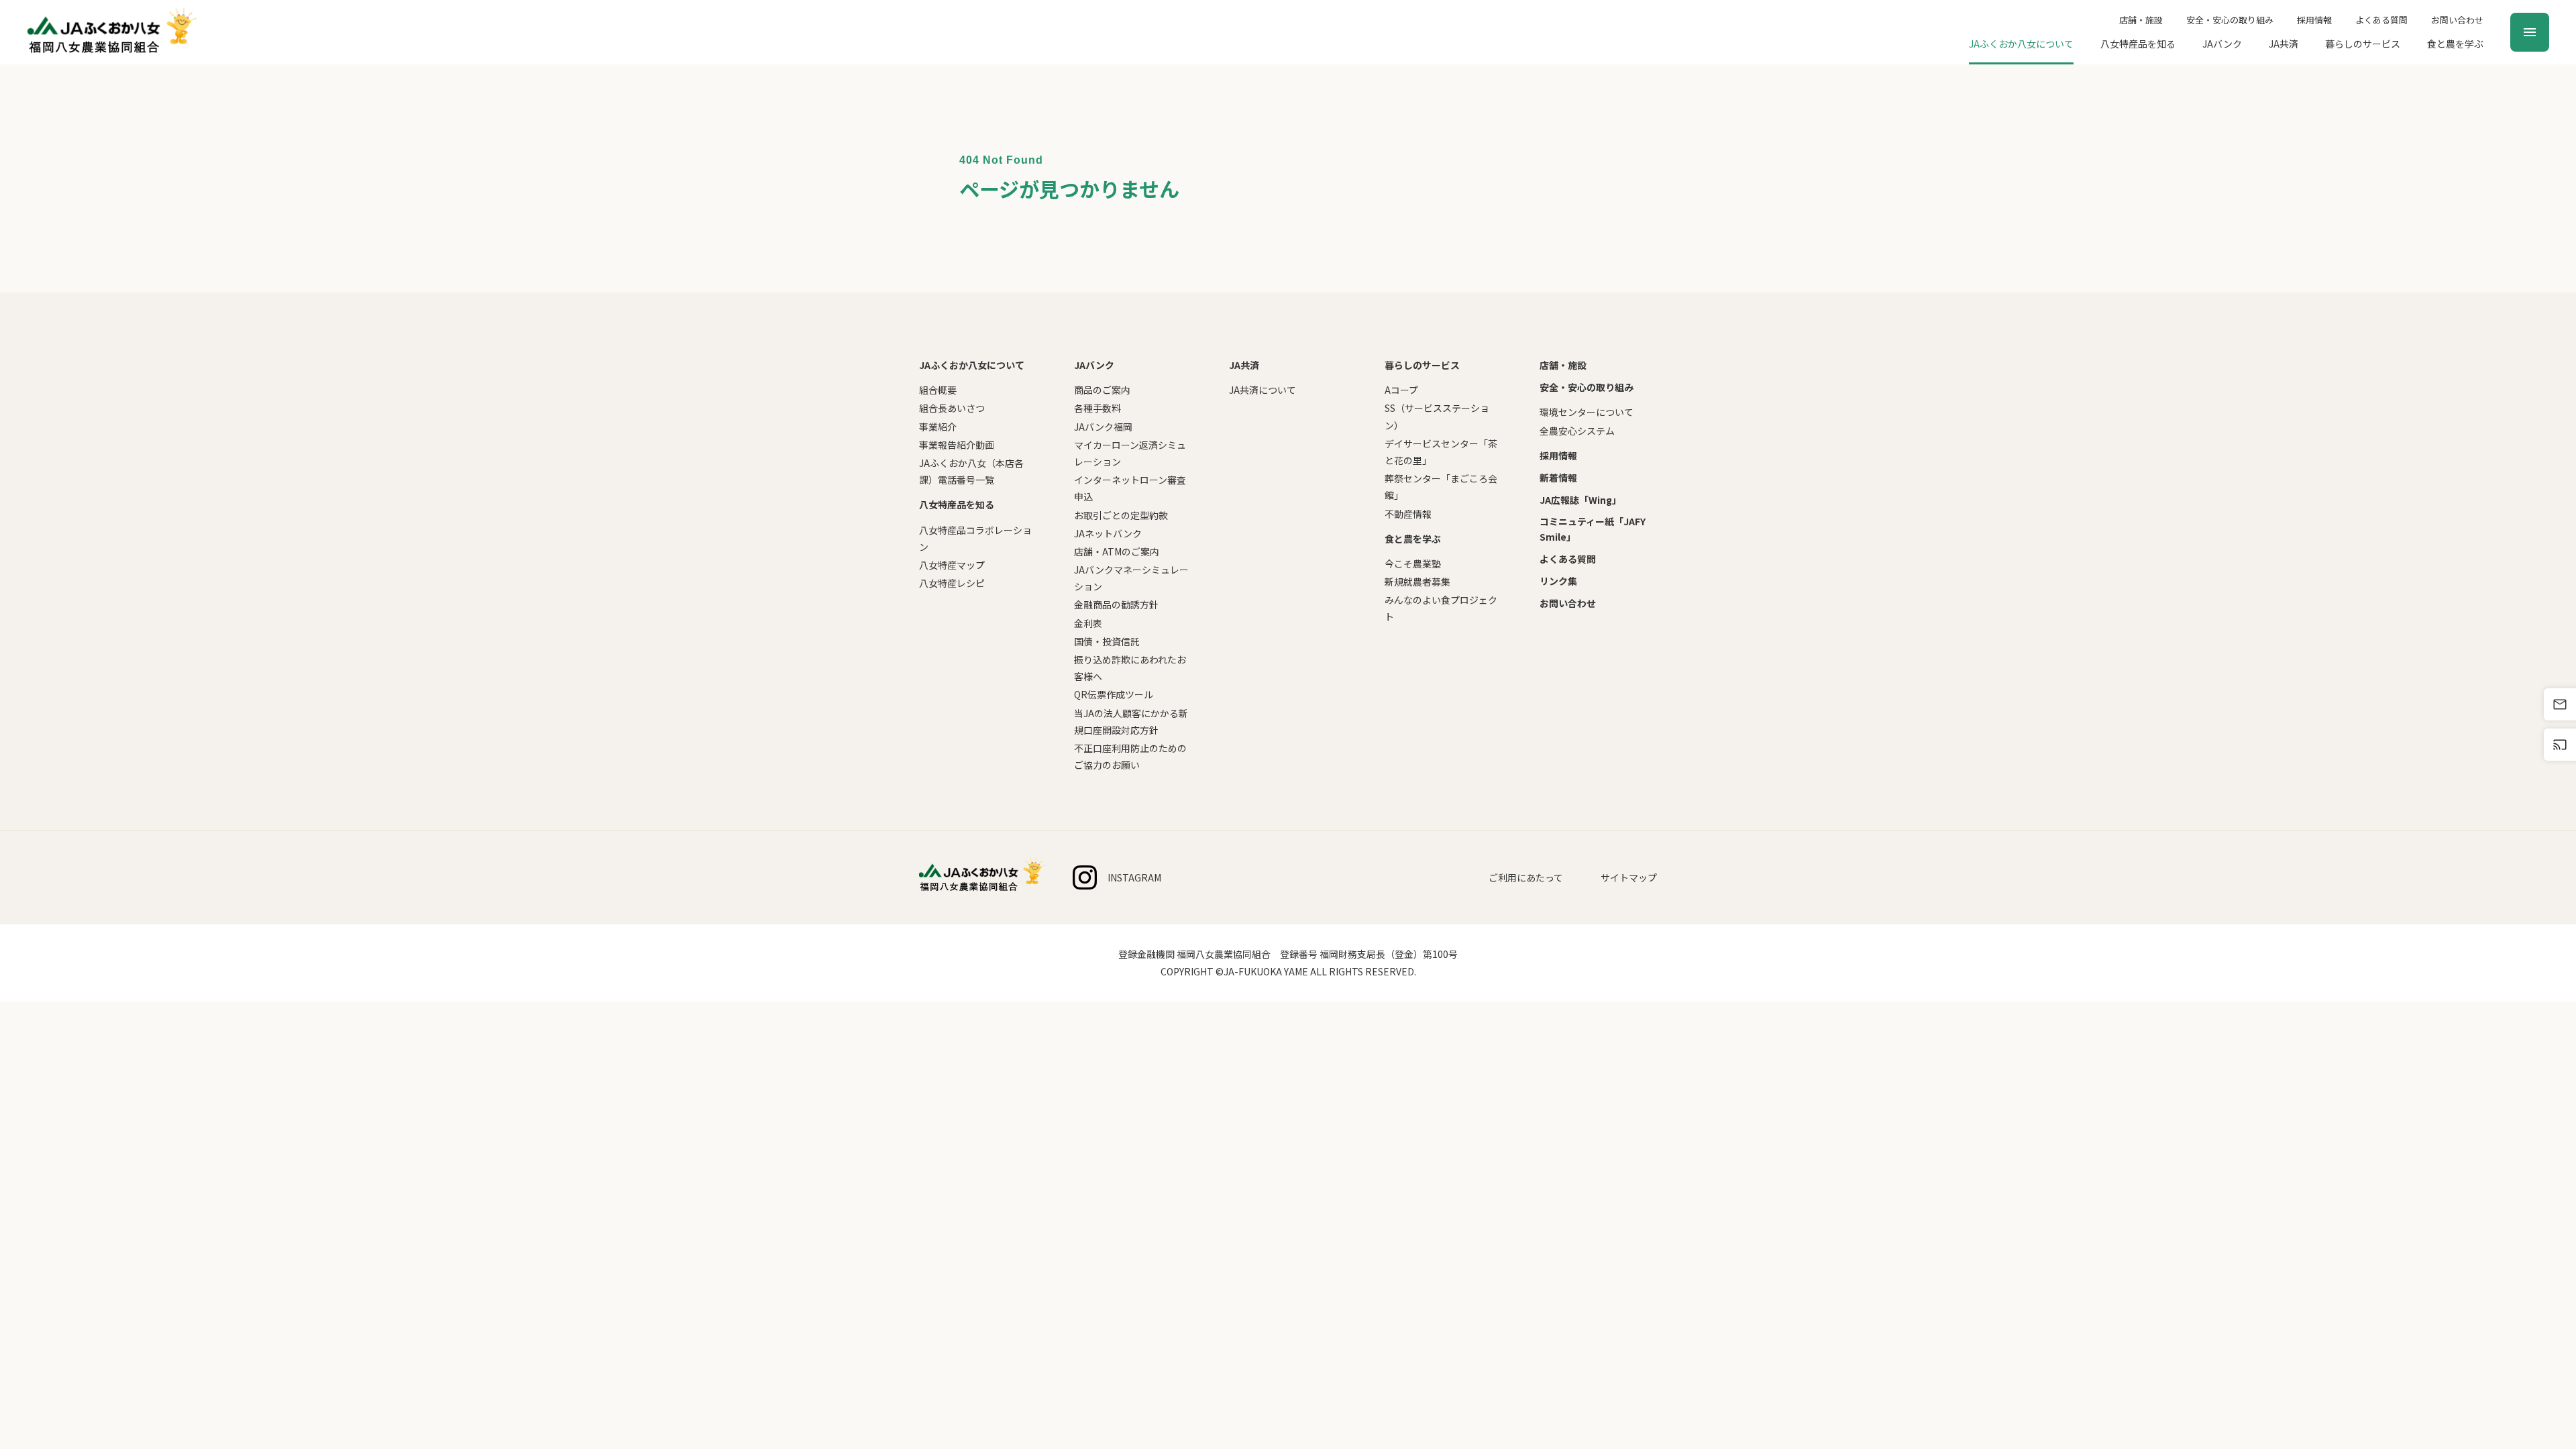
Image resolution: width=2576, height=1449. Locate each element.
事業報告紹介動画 (957, 445)
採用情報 (2314, 20)
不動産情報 (1408, 514)
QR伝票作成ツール (1114, 694)
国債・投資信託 (1107, 641)
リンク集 (1558, 581)
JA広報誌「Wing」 (1580, 500)
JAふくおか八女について (2021, 44)
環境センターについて (1587, 412)
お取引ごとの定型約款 (1121, 515)
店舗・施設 (2141, 20)
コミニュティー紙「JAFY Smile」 (1593, 529)
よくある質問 (2381, 20)
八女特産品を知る (2138, 44)
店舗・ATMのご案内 (1117, 551)
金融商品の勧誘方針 (1116, 604)
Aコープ (1401, 390)
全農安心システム (1577, 431)
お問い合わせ (2457, 20)
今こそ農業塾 (1413, 563)
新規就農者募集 (1417, 582)
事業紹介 (938, 427)
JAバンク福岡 (1103, 427)
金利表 (1088, 623)
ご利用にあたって (1526, 877)
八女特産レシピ (952, 583)
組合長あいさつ (952, 408)
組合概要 (938, 390)
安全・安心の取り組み (2230, 20)
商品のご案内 (1102, 390)
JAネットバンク (1108, 533)
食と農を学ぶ (2455, 44)
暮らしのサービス (2363, 44)
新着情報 (1558, 478)
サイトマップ (1629, 877)
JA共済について (1263, 390)
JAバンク (2222, 44)
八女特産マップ (952, 565)
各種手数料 (1097, 408)
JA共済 (2284, 44)
